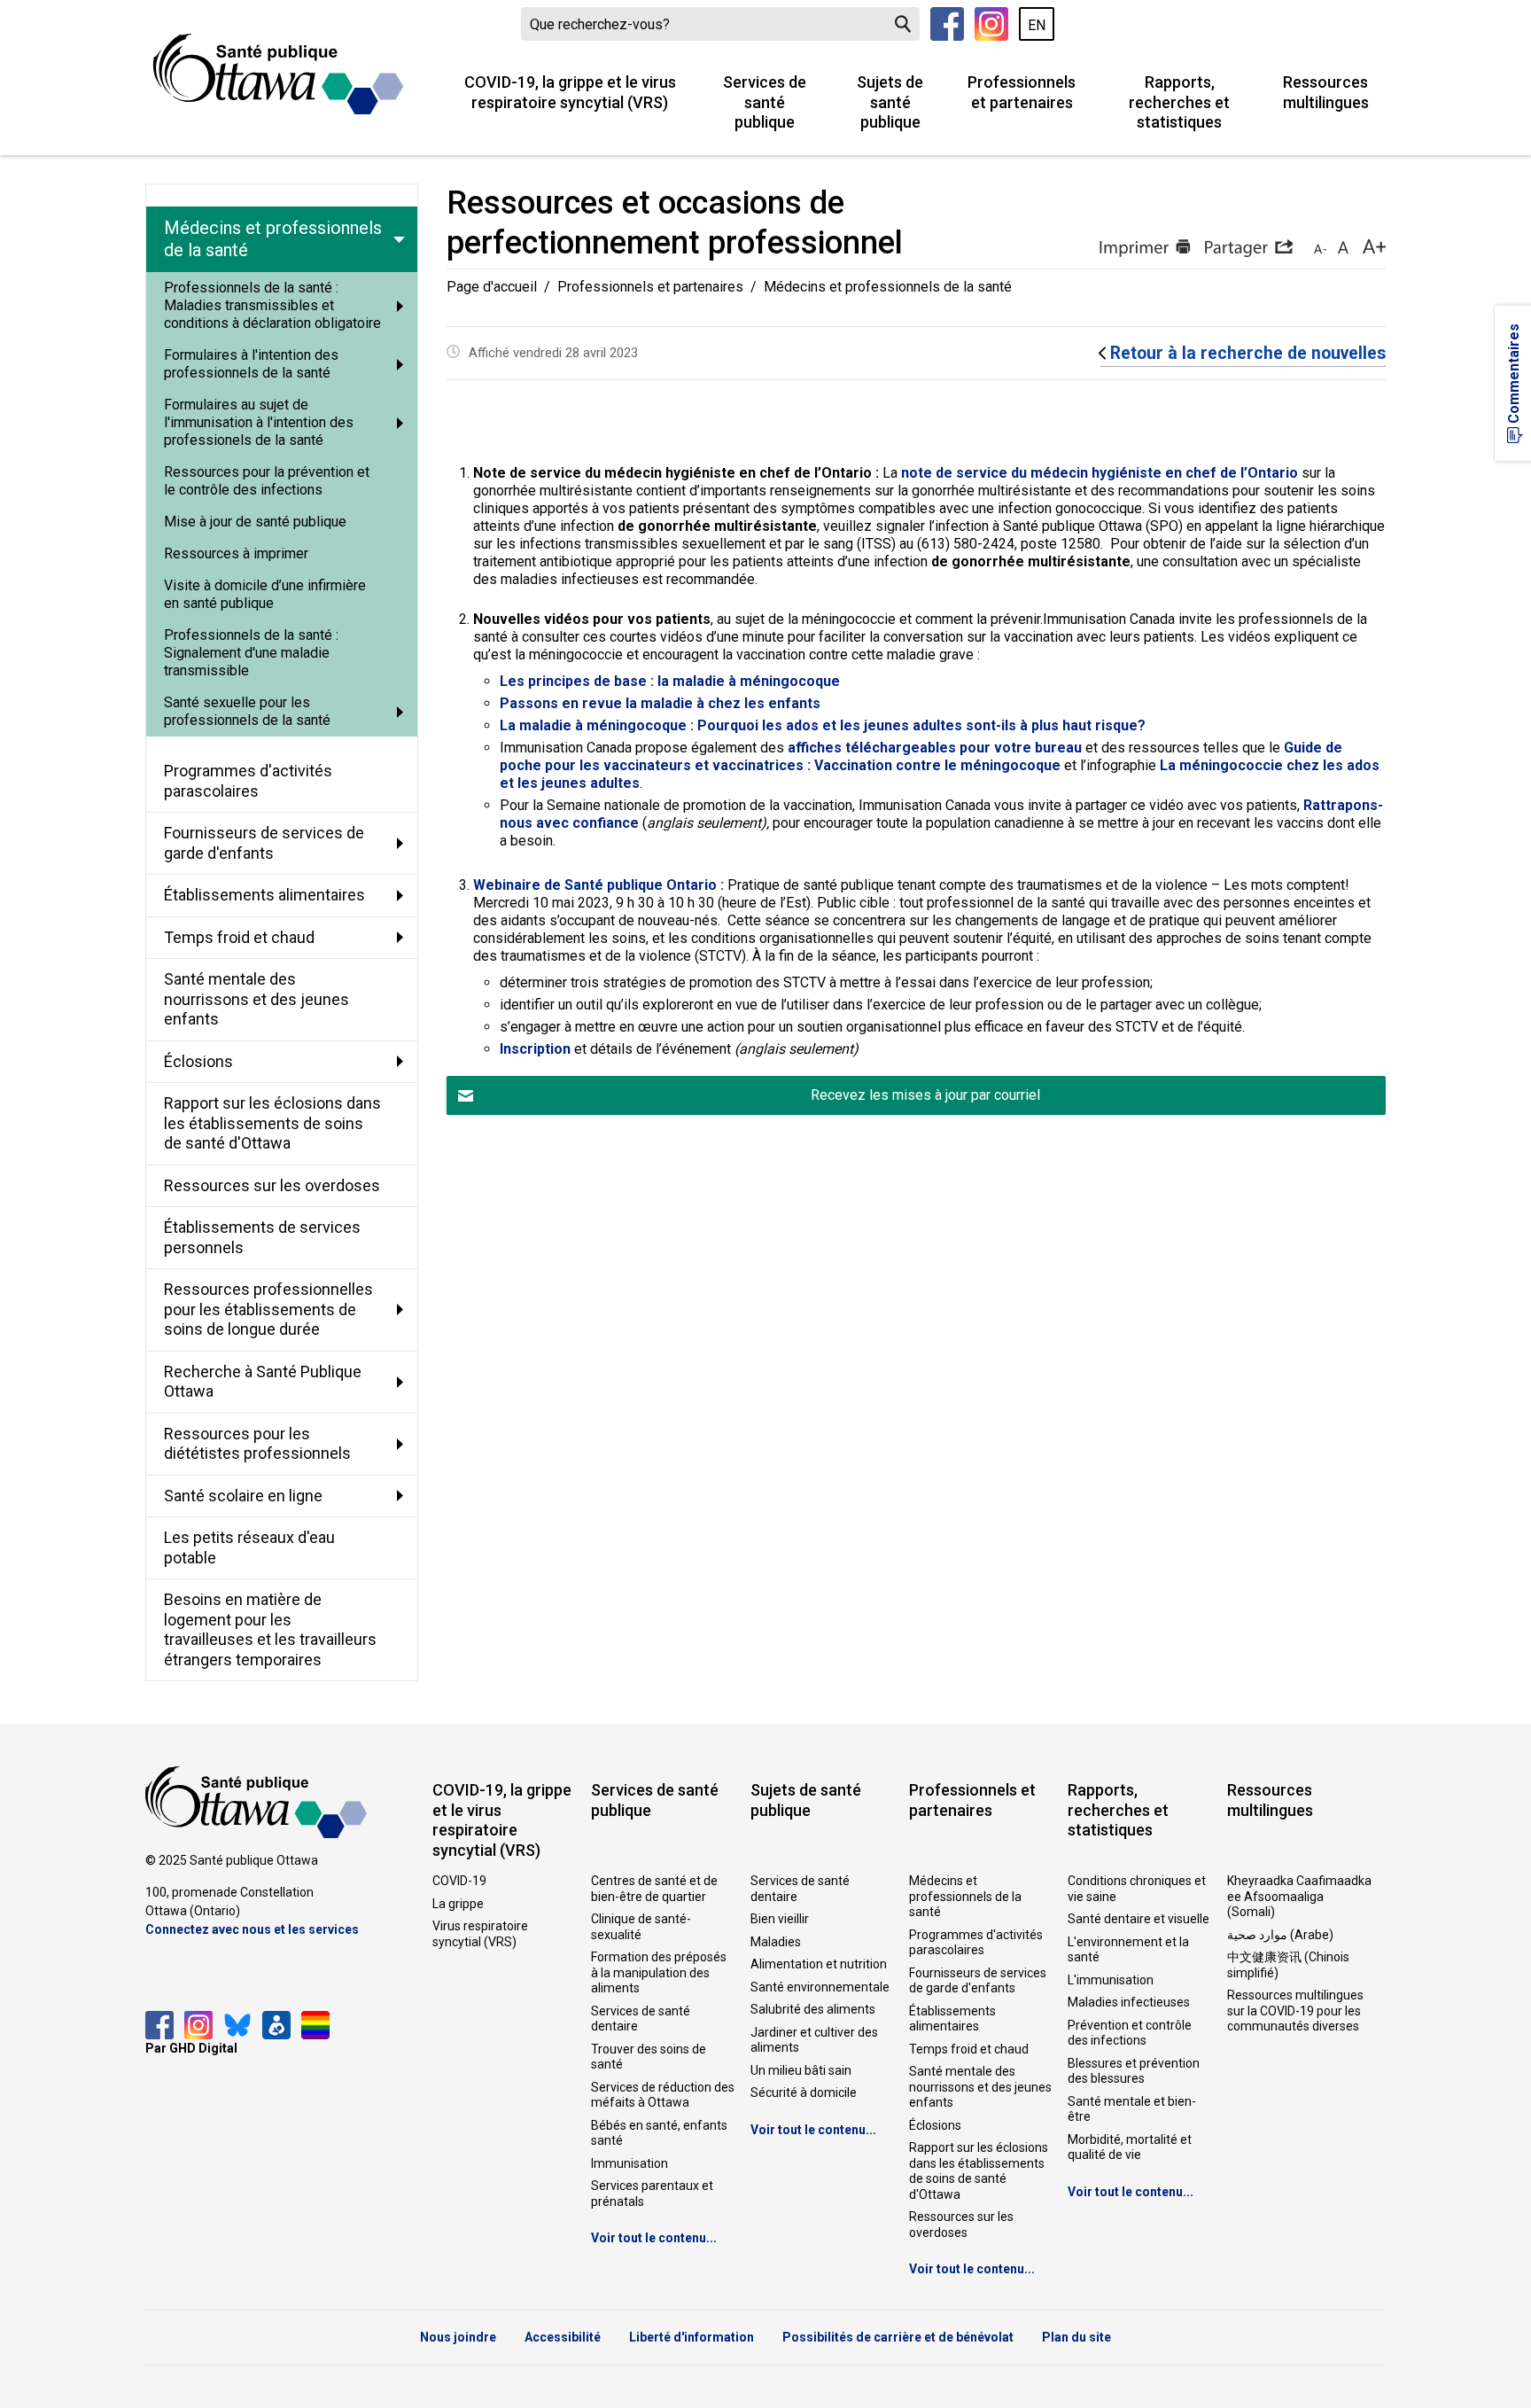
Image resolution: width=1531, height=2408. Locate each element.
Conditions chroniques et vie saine (1137, 1889)
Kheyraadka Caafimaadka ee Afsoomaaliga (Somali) (1299, 1896)
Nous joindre (458, 2337)
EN (1037, 25)
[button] (1248, 248)
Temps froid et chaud (969, 2049)
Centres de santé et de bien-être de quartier (654, 1889)
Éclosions (935, 2125)
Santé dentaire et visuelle (1139, 1919)
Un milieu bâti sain (801, 2070)
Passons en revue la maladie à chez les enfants (660, 703)
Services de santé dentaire (641, 2019)
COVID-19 (459, 1881)
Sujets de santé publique (890, 102)
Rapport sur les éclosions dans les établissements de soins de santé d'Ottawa (979, 2171)
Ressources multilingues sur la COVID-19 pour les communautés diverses (1295, 2011)
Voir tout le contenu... (654, 2238)
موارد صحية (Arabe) (1280, 1935)
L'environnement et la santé (1128, 1950)
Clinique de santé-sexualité (641, 1927)
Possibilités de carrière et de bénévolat (898, 2337)
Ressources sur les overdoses (961, 2225)
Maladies (776, 1942)
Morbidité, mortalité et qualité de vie (1130, 2147)
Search (903, 24)
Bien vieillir (780, 1919)
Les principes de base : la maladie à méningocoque (670, 681)
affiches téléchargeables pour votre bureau (935, 748)
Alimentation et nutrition (819, 1964)
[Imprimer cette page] (1144, 248)
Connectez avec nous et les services (252, 1929)
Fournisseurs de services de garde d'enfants (978, 1981)
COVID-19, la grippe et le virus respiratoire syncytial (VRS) (570, 92)
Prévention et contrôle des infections (1130, 2033)
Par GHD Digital (191, 2048)
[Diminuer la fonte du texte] (1320, 248)
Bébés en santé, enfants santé (659, 2133)
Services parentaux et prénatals (652, 2194)
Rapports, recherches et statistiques (1179, 102)
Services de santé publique (765, 102)
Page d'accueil (492, 287)
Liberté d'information (692, 2337)
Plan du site (1076, 2337)
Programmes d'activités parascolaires (976, 1943)
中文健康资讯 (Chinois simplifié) (1288, 1965)
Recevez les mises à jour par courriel (925, 1095)
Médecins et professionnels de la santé (965, 1896)
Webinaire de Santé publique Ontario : (598, 885)
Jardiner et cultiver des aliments (814, 2040)
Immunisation (629, 2163)
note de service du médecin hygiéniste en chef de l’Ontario (1100, 473)
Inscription (535, 1049)
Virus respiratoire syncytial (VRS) (480, 1934)
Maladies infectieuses (1129, 2002)
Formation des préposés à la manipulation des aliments (659, 1972)
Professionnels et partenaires (1022, 92)
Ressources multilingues (1326, 92)
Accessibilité (563, 2337)
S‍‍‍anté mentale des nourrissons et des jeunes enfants (980, 2087)
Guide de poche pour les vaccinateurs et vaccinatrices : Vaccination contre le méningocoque (921, 756)
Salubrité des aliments (813, 2009)
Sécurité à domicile (804, 2092)
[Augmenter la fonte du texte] (1343, 248)
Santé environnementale (820, 1987)
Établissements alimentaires (952, 2019)
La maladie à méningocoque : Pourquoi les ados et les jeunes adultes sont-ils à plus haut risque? (823, 725)
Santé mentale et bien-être (1132, 2109)
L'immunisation (1111, 1980)
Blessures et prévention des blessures (1134, 2071)
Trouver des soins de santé (649, 2057)
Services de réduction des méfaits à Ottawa (663, 2095)
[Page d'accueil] (278, 74)
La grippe (458, 1904)
